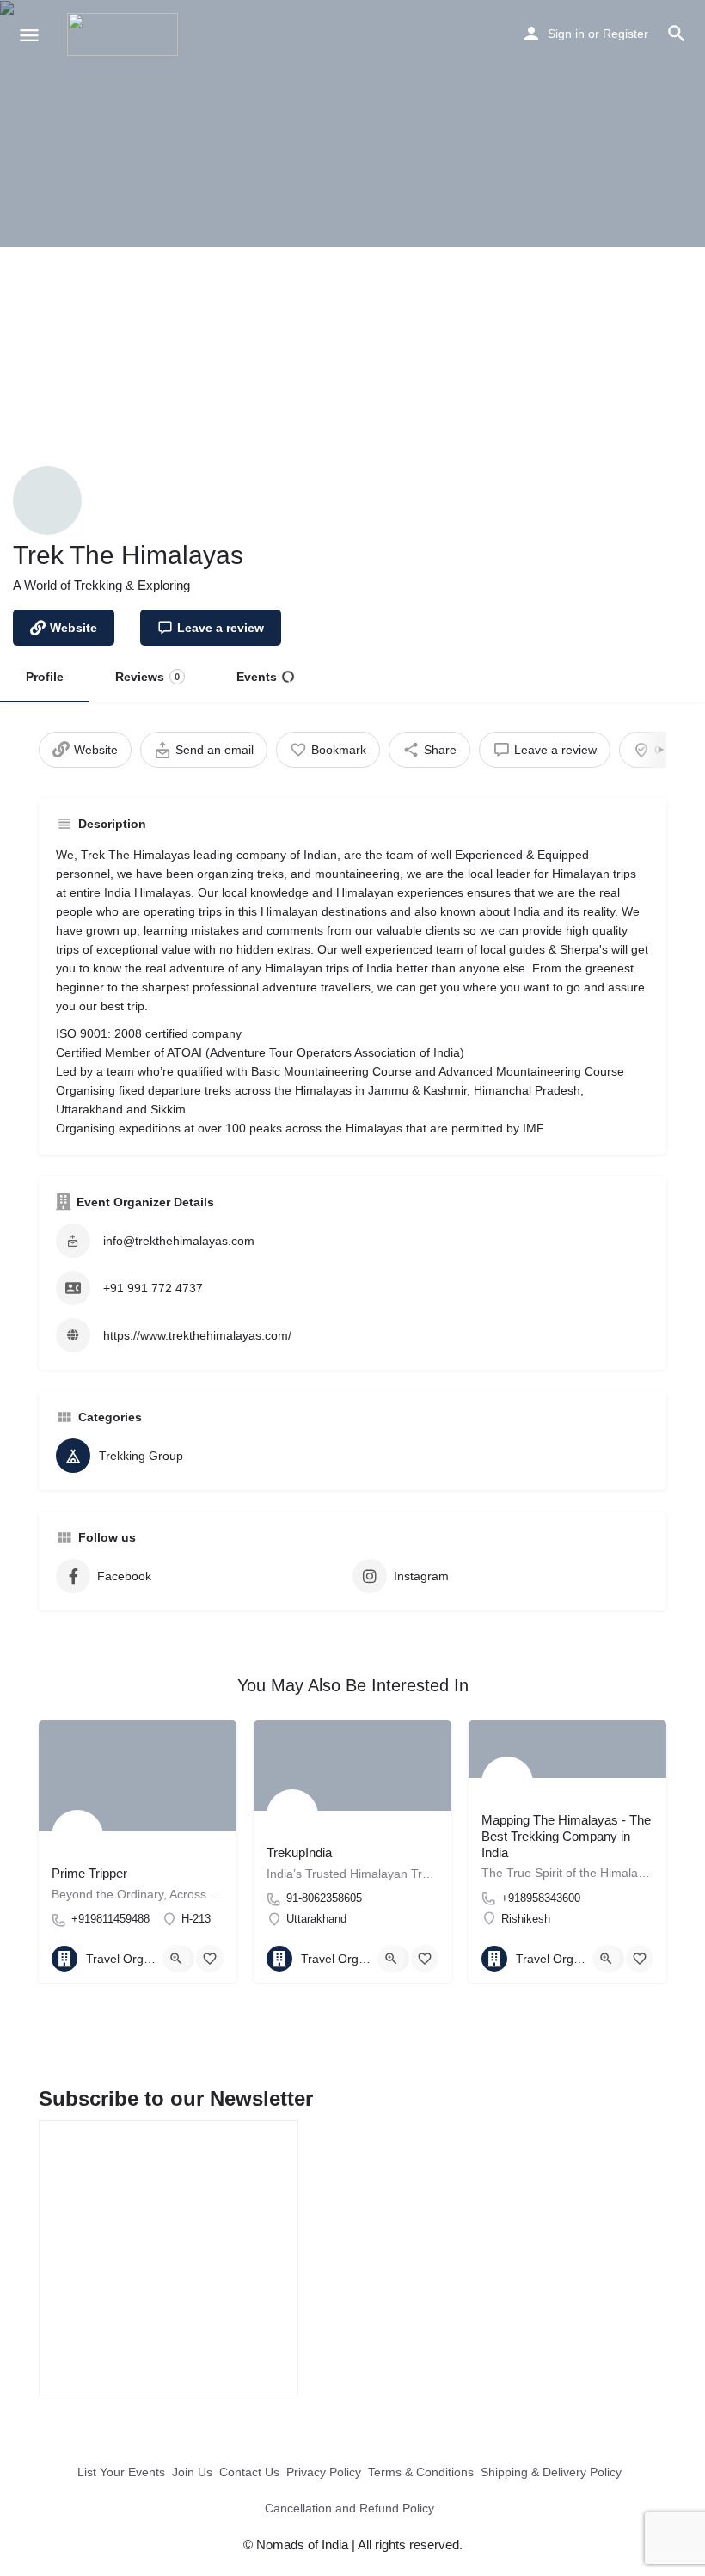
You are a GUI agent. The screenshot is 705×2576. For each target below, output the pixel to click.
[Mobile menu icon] (29, 35)
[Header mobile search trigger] (677, 34)
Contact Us (249, 2472)
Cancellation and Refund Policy (349, 2508)
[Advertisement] (352, 376)
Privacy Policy (324, 2472)
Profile (45, 677)
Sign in (566, 34)
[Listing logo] (47, 500)
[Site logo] (125, 34)
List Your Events (121, 2472)
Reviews (147, 677)
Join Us (192, 2472)
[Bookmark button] (210, 1959)
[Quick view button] (176, 1959)
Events (257, 677)
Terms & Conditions (421, 2472)
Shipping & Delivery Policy (551, 2472)
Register (625, 34)
